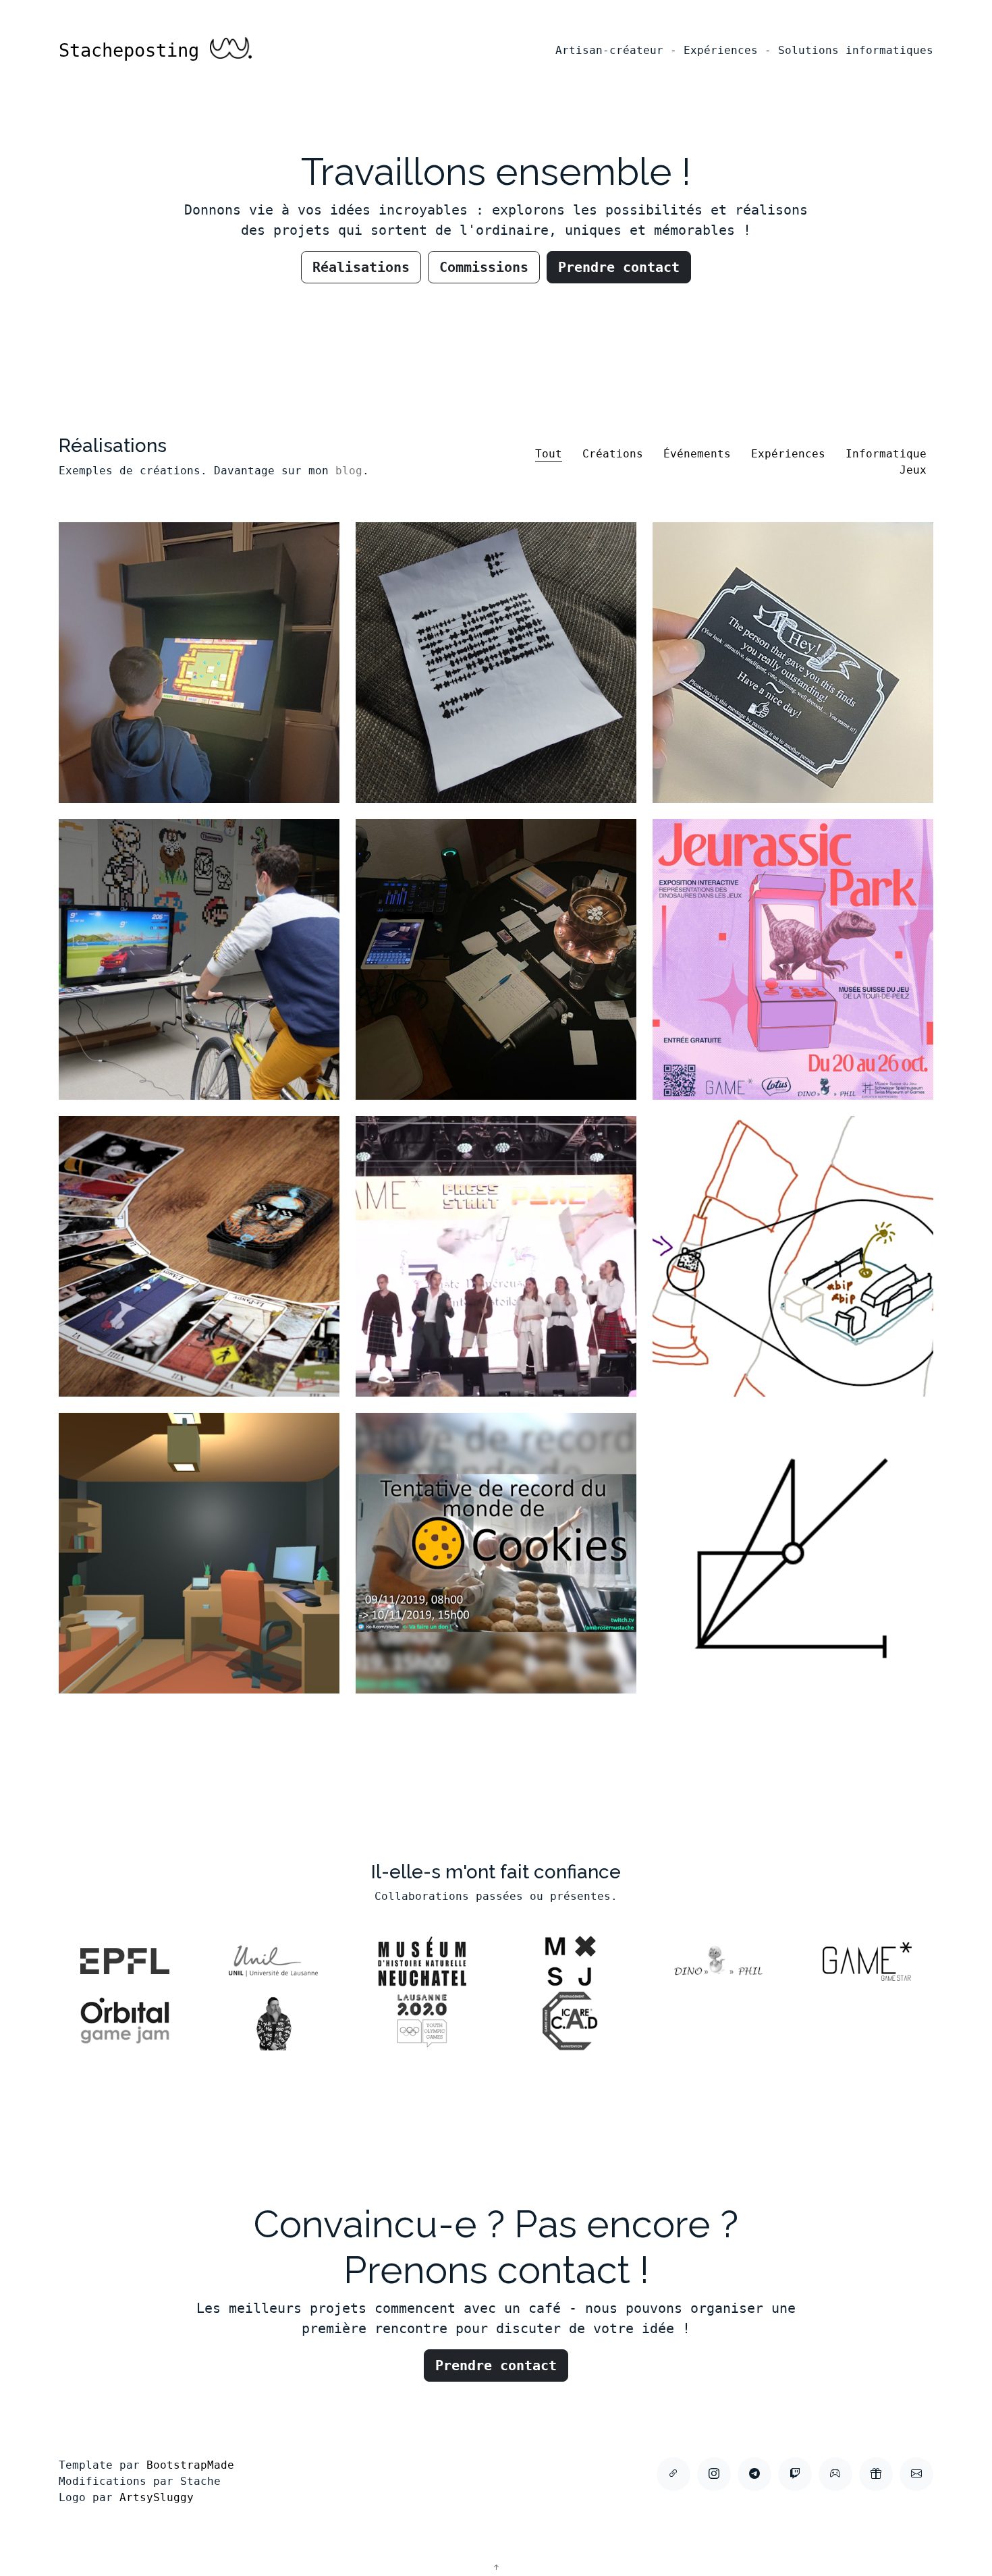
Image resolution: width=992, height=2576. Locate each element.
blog (349, 471)
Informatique (886, 454)
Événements (697, 454)
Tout (549, 454)
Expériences (788, 454)
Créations (613, 454)
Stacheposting (134, 50)
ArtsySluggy (157, 2497)
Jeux (913, 470)
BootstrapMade (190, 2465)
